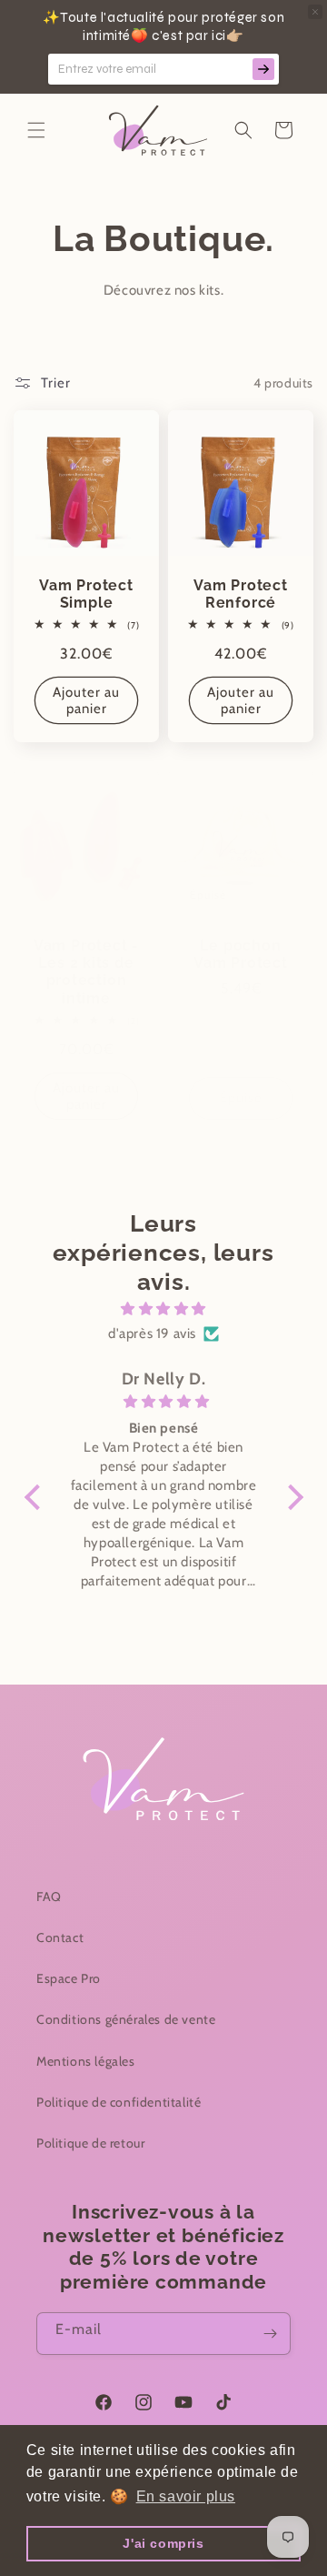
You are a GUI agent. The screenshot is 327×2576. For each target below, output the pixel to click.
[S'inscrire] (270, 2334)
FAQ (49, 1897)
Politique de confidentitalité (119, 2102)
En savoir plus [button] (186, 2496)
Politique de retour (90, 2143)
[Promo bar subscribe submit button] (263, 69)
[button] (36, 130)
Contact (60, 1937)
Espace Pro (69, 1978)
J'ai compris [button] (163, 2543)
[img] (164, 1309)
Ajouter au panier (86, 701)
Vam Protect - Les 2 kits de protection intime (86, 972)
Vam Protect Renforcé (241, 594)
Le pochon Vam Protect (241, 954)
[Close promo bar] (315, 12)
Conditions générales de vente (126, 2019)
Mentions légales (86, 2061)
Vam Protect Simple (86, 594)
